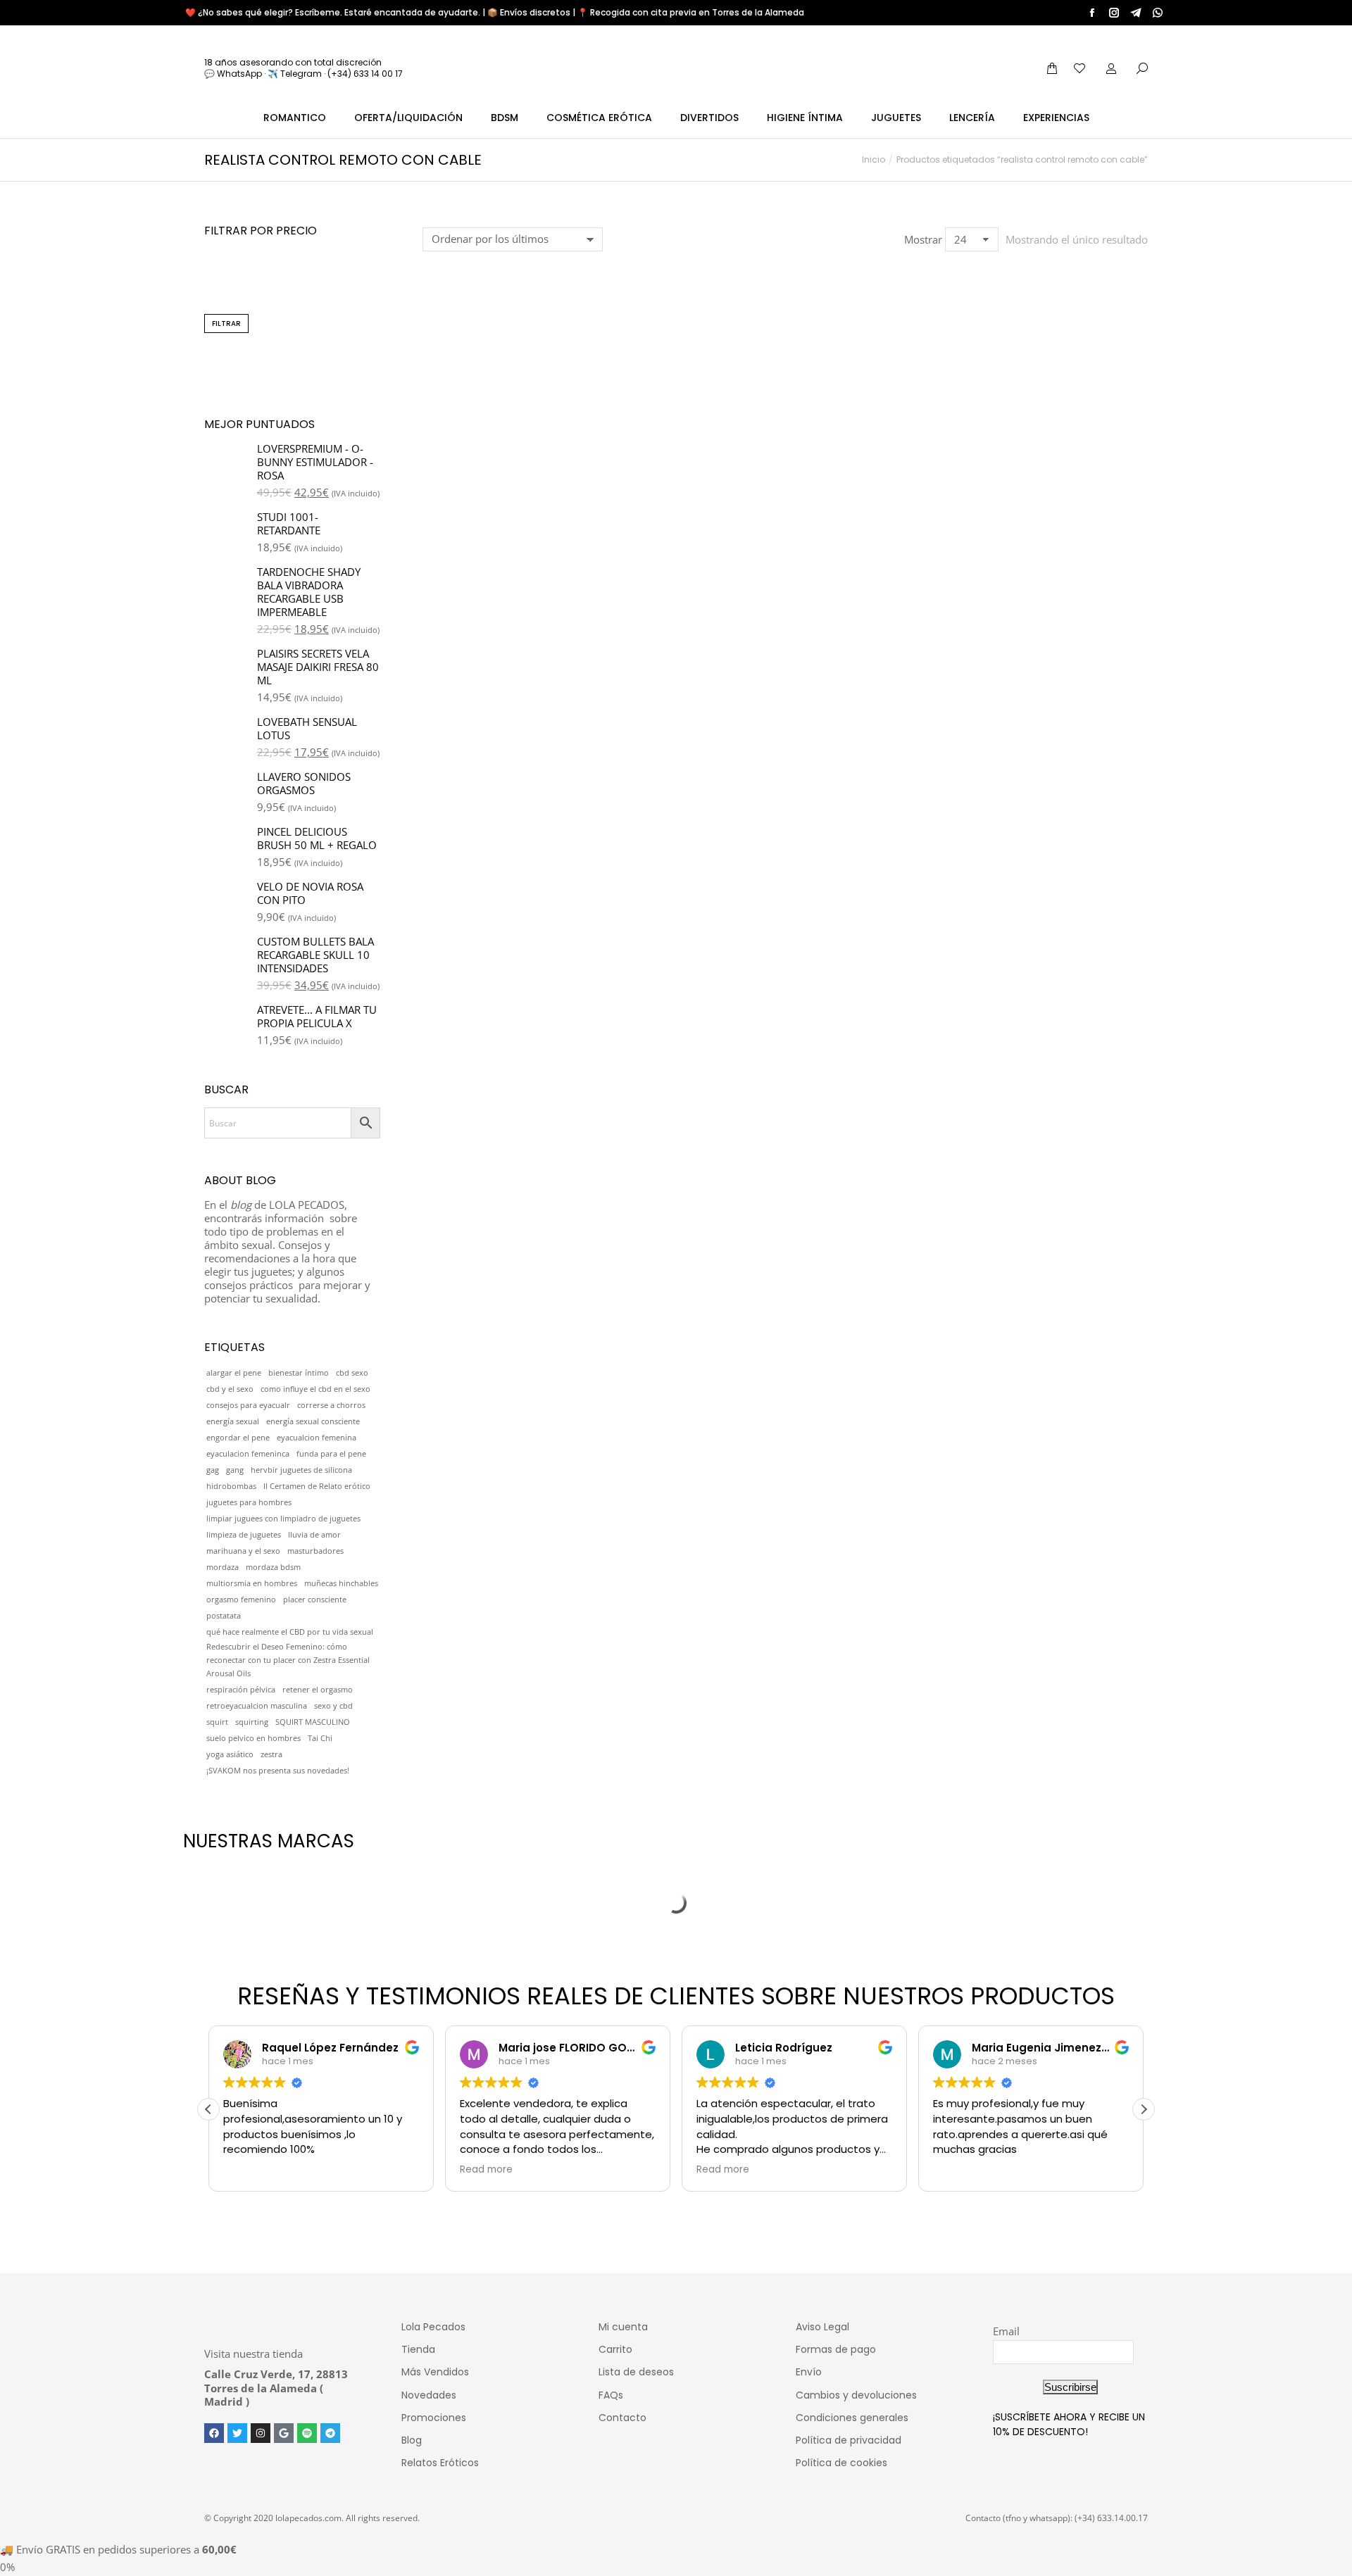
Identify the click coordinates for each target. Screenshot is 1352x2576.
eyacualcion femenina (317, 1438)
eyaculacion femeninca (248, 1454)
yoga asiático (230, 1754)
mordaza (223, 1567)
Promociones (434, 2418)
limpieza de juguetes (244, 1535)
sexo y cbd (333, 1706)
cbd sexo (352, 1373)
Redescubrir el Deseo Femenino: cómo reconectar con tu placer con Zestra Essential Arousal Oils (288, 1660)
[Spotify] (307, 2433)
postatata (224, 1616)
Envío (809, 2372)
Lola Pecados (433, 2327)
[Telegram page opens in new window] (1136, 13)
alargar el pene (234, 1373)
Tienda (418, 2349)
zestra (271, 1754)
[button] (441, 423)
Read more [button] (486, 2170)
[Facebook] (214, 2433)
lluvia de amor (314, 1535)
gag (213, 1470)
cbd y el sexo (230, 1389)
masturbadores (315, 1551)
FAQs (611, 2395)
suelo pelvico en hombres (254, 1738)
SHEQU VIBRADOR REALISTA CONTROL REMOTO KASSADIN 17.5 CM (506, 472)
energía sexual (233, 1421)
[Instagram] (261, 2433)
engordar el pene (238, 1438)
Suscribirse (1070, 2387)
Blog (412, 2440)
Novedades (429, 2395)
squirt (217, 1722)
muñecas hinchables (341, 1583)
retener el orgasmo (318, 1690)
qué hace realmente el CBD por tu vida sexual (290, 1632)
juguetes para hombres (249, 1502)
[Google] (284, 2433)
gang (235, 1470)
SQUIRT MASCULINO (313, 1722)
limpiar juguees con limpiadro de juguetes (283, 1519)
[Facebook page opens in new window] (1092, 13)
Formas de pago (836, 2349)
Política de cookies (841, 2463)
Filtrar (226, 323)
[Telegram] (330, 2433)
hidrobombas (231, 1486)
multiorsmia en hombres (252, 1583)
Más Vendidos (435, 2372)
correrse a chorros (331, 1405)
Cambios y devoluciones (856, 2395)
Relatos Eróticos (440, 2463)
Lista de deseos (636, 2372)
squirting (252, 1722)
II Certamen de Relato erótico (317, 1486)
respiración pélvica (241, 1690)
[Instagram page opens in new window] (1114, 13)
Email (1006, 2331)
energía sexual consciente (313, 1421)
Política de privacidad (849, 2440)
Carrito (615, 2349)
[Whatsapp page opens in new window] (1158, 13)
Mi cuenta (623, 2327)
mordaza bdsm (273, 1567)
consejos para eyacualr (248, 1405)
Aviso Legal (822, 2327)
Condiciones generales (852, 2418)
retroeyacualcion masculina (257, 1706)
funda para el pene (331, 1454)
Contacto (622, 2418)
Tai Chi (320, 1738)
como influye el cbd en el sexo (315, 1389)
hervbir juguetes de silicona (301, 1470)
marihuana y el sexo (243, 1551)
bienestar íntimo (299, 1373)
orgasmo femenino (241, 1600)
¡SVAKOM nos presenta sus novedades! (278, 1771)
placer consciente (315, 1600)
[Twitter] (237, 2433)
